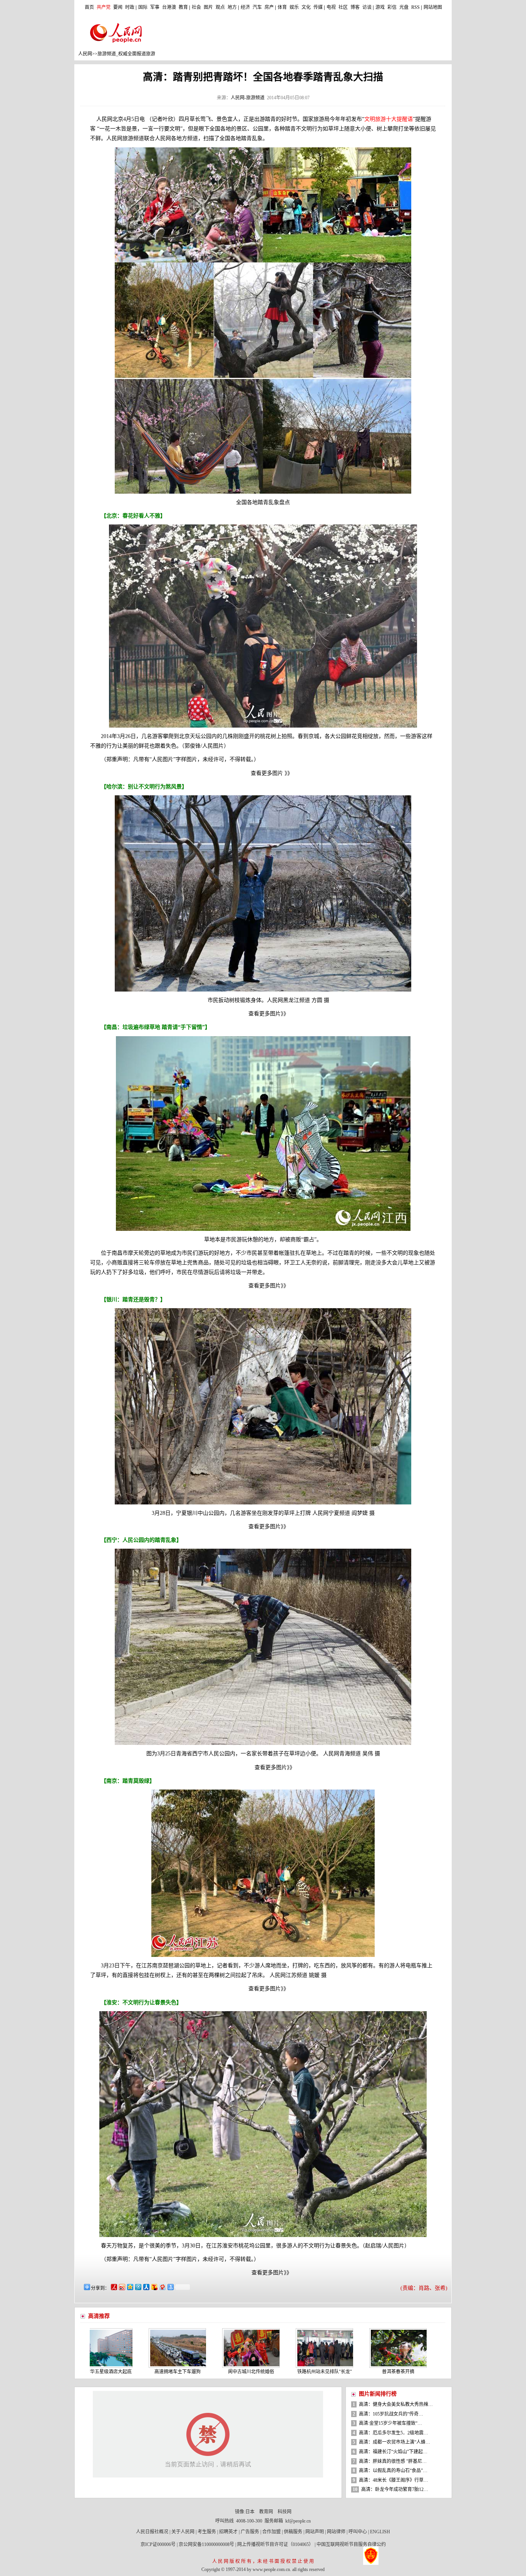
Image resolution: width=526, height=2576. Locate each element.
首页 (89, 7)
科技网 (285, 2512)
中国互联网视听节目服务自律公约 (351, 2544)
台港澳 (169, 7)
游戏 (380, 7)
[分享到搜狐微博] (154, 2287)
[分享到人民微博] (113, 2287)
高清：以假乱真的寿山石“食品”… (393, 2471)
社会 (196, 7)
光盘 (404, 7)
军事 (155, 7)
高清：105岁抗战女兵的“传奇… (391, 2414)
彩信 (392, 7)
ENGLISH (380, 2532)
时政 (130, 7)
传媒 (318, 7)
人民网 (85, 54)
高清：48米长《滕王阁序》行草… (394, 2480)
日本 (250, 2512)
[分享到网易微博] (162, 2287)
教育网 (266, 2512)
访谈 (367, 7)
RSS (415, 7)
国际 (143, 7)
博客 (355, 7)
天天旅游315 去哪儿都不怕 (396, 2372)
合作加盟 (271, 2532)
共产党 (104, 7)
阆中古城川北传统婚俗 (159, 2372)
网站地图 (433, 7)
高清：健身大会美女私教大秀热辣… (396, 2404)
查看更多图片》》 (269, 1014)
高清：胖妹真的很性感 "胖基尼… (393, 2461)
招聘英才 (228, 2532)
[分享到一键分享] (170, 2287)
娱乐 (294, 7)
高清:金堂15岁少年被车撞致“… (390, 2423)
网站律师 (336, 2532)
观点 (220, 7)
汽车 (257, 7)
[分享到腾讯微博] (138, 2287)
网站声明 (315, 2532)
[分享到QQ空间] (130, 2287)
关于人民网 (183, 2532)
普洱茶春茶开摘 (306, 2372)
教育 (183, 7)
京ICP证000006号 (158, 2544)
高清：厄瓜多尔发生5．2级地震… (394, 2433)
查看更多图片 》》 (269, 773)
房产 (269, 7)
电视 (331, 7)
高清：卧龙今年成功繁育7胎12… (395, 2489)
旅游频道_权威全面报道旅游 (126, 54)
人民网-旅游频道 (248, 98)
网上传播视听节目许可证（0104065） (275, 2544)
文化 (306, 7)
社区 (343, 7)
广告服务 (250, 2532)
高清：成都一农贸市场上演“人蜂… (394, 2442)
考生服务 (207, 2532)
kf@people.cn (298, 2521)
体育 (282, 7)
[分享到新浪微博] (121, 2287)
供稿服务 (293, 2532)
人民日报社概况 (152, 2532)
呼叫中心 (358, 2532)
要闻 (118, 7)
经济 (245, 7)
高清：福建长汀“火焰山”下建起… (393, 2452)
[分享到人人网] (146, 2287)
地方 (232, 7)
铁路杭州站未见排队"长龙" (232, 2372)
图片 (208, 7)
